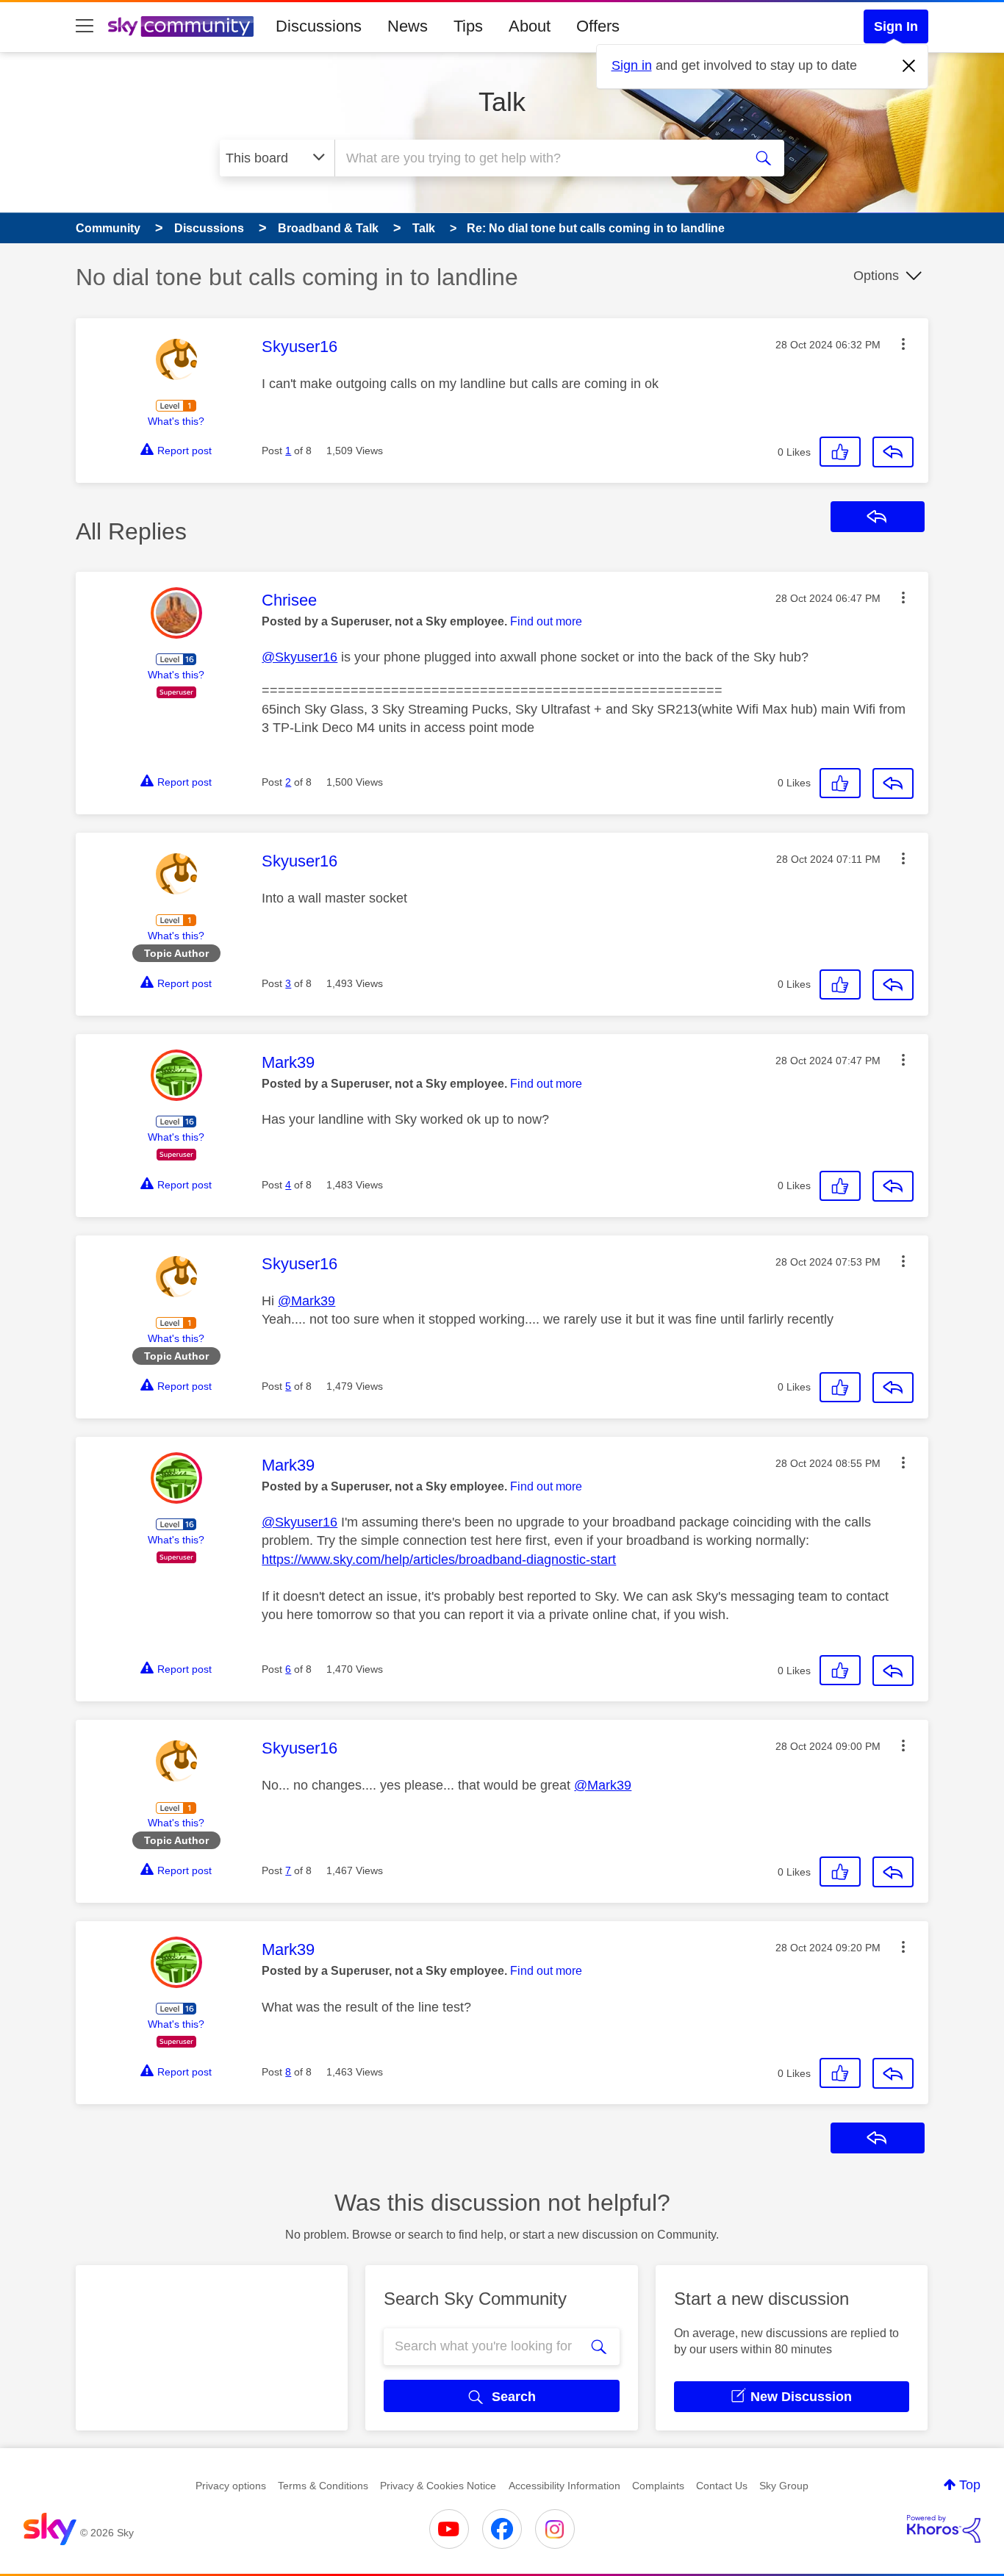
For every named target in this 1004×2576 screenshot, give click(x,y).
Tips (468, 26)
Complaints (658, 2486)
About (530, 26)
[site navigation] (85, 26)
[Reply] (893, 452)
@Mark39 (306, 1301)
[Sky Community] (181, 26)
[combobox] (537, 158)
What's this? (176, 421)
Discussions (319, 26)
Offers (598, 26)
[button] (903, 344)
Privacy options (231, 2486)
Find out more (546, 621)
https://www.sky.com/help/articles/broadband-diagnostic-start (439, 1560)
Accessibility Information (564, 2486)
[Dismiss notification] (909, 66)
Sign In (896, 26)
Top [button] (970, 2485)
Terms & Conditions (323, 2486)
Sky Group (784, 2486)
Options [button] (876, 276)
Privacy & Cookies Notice (438, 2486)
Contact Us (722, 2486)
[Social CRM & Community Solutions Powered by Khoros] (944, 2529)
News (408, 26)
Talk (502, 102)
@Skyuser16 (300, 657)
